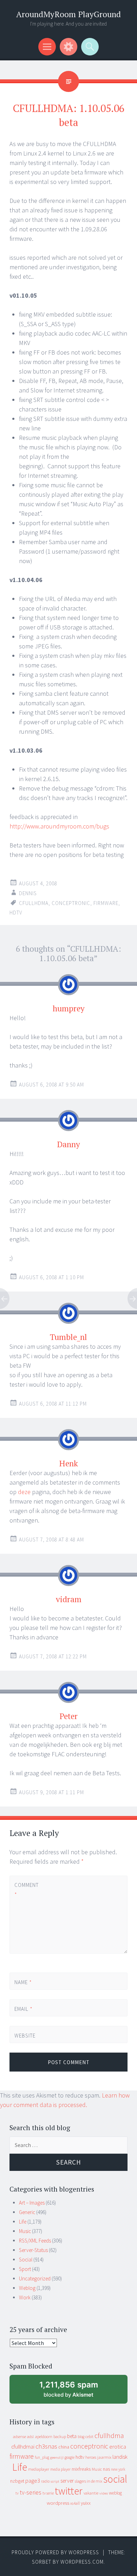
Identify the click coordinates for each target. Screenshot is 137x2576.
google (70, 2457)
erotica (118, 2446)
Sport (25, 2269)
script (55, 2481)
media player (60, 2469)
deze (24, 1492)
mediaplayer (39, 2469)
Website (25, 2036)
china (64, 2447)
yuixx (86, 2503)
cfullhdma (34, 903)
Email (24, 2009)
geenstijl (57, 2458)
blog (81, 2437)
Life (23, 2222)
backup (60, 2436)
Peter (68, 1716)
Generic (27, 2212)
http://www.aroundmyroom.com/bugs (59, 826)
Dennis (28, 893)
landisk (120, 2457)
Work (25, 2297)
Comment (26, 1890)
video (104, 2493)
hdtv (16, 913)
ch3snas (46, 2446)
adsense (19, 2437)
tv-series (31, 2492)
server (67, 2481)
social (115, 2479)
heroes (91, 2457)
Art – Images (32, 2203)
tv (17, 2493)
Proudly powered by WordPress (55, 2552)
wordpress (58, 2503)
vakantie (91, 2493)
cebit (89, 2436)
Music (25, 2231)
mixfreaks (81, 2469)
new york (118, 2469)
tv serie (48, 2493)
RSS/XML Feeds (35, 2241)
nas (106, 2469)
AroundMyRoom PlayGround (68, 14)
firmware (106, 903)
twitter (69, 2491)
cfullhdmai (23, 2447)
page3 (33, 2481)
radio (45, 2481)
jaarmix (104, 2457)
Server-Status (33, 2250)
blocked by (75, 2392)
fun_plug (42, 2457)
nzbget (17, 2481)
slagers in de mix (89, 2481)
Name (23, 1982)
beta (72, 2436)
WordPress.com (82, 2562)
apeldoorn (44, 2436)
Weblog (27, 2288)
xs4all (75, 2503)
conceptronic (71, 903)
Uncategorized (35, 2278)
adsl (30, 2437)
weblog (115, 2493)
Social (26, 2260)
